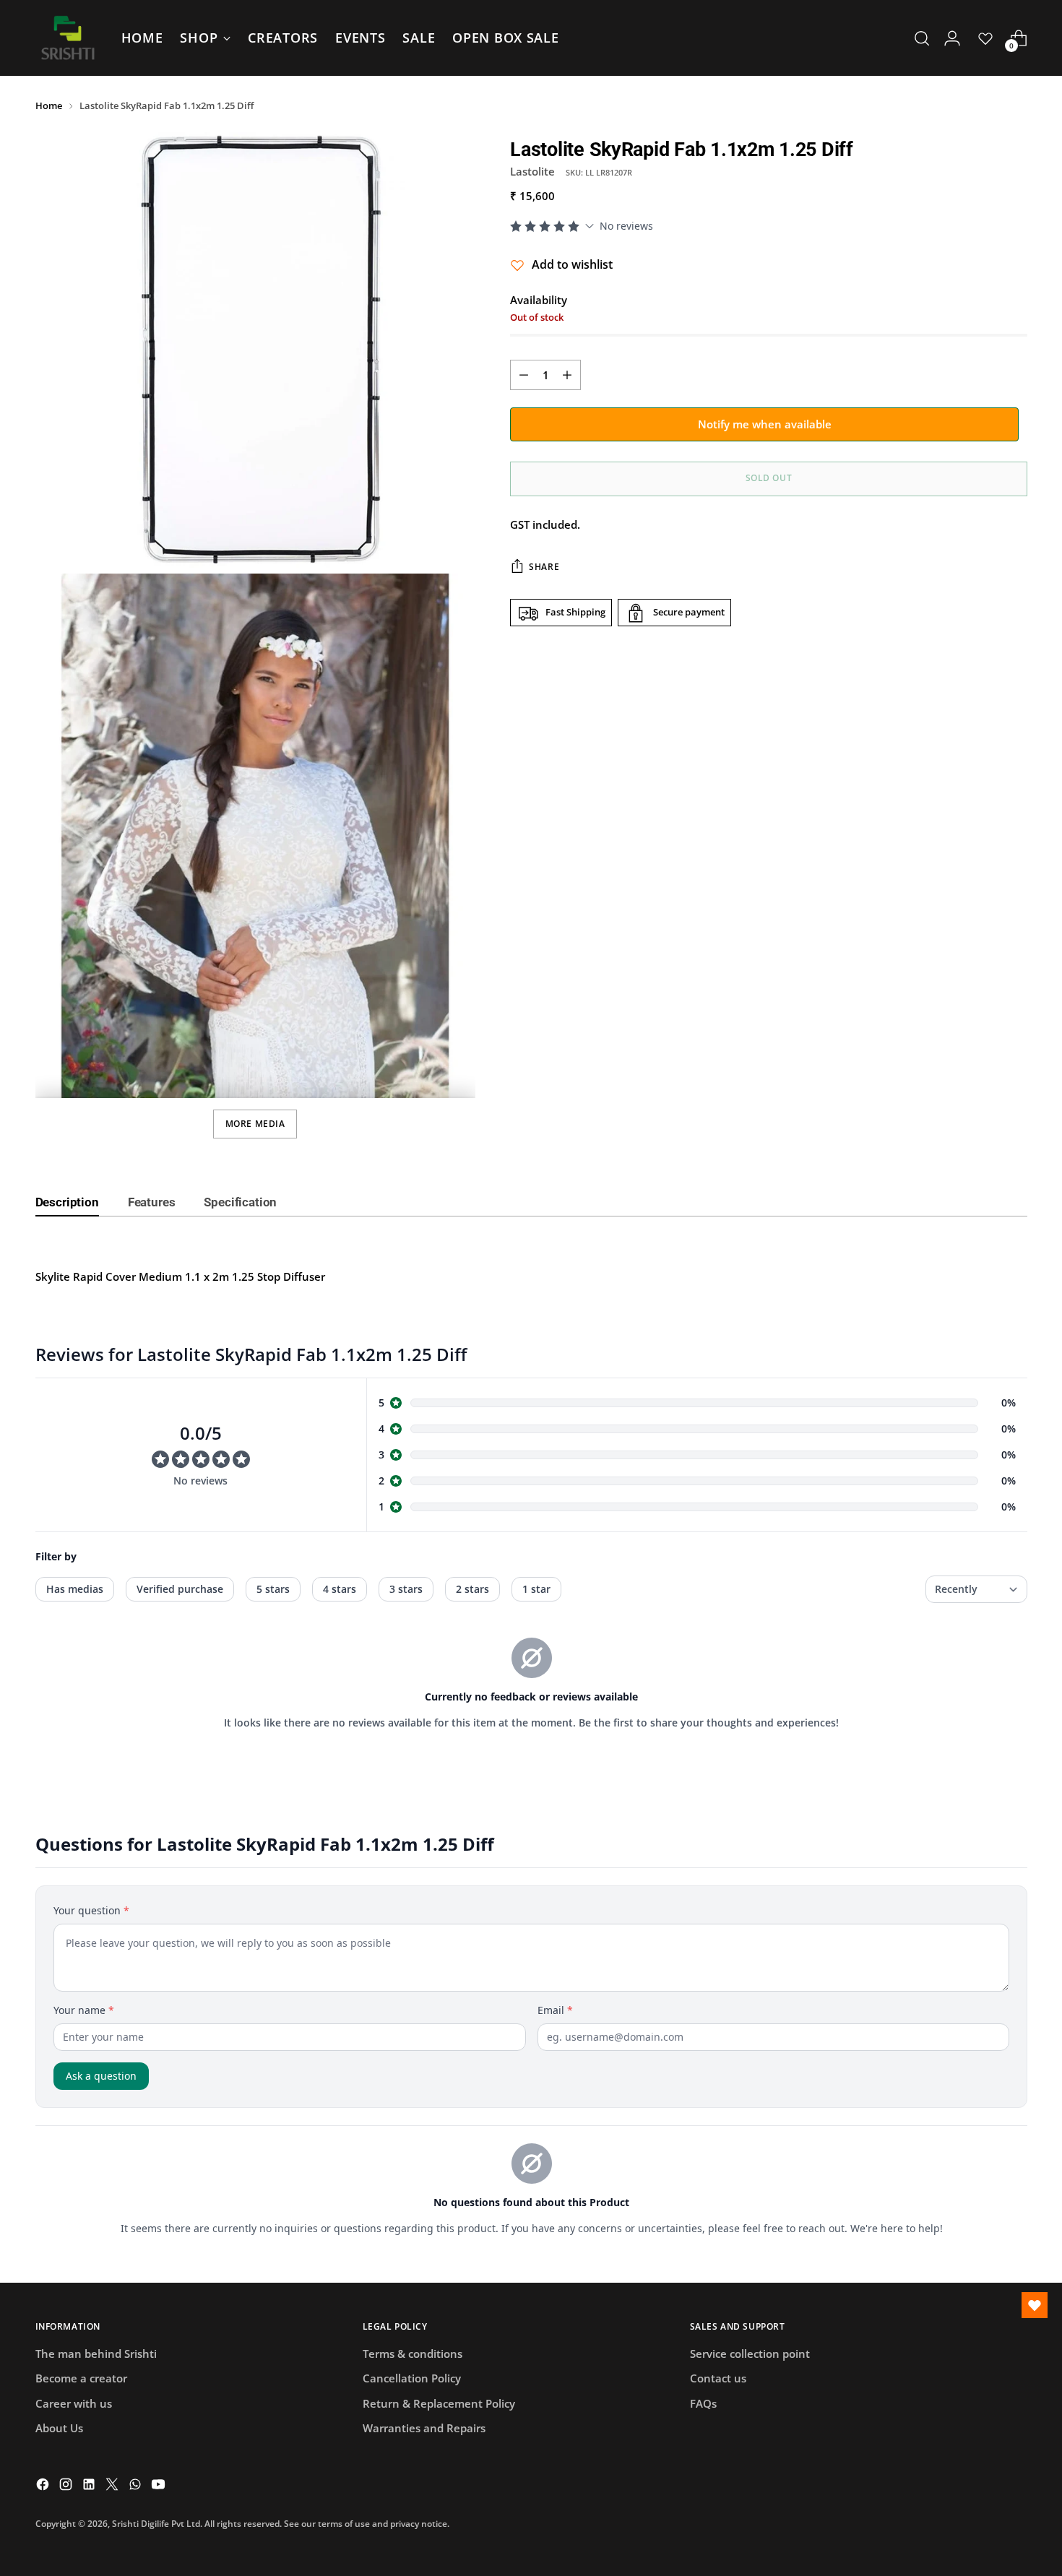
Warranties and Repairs (424, 2428)
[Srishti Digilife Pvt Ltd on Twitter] (113, 2486)
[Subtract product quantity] (524, 375)
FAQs (703, 2403)
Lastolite (532, 172)
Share (544, 567)
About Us (59, 2428)
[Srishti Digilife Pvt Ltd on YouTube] (160, 2486)
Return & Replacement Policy (439, 2403)
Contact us (718, 2378)
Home (49, 105)
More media (255, 1124)
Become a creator (81, 2378)
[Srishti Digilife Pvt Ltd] (68, 38)
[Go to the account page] (952, 38)
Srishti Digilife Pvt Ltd (156, 2524)
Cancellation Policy (412, 2378)
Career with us (74, 2403)
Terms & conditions (413, 2354)
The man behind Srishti (96, 2354)
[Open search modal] (922, 38)
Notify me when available (765, 424)
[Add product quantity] (567, 375)
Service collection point (750, 2354)
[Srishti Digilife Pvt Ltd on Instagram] (67, 2486)
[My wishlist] (985, 38)
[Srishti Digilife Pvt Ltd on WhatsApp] (137, 2486)
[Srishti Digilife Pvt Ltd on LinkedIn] (90, 2486)
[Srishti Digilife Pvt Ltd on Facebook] (44, 2486)
